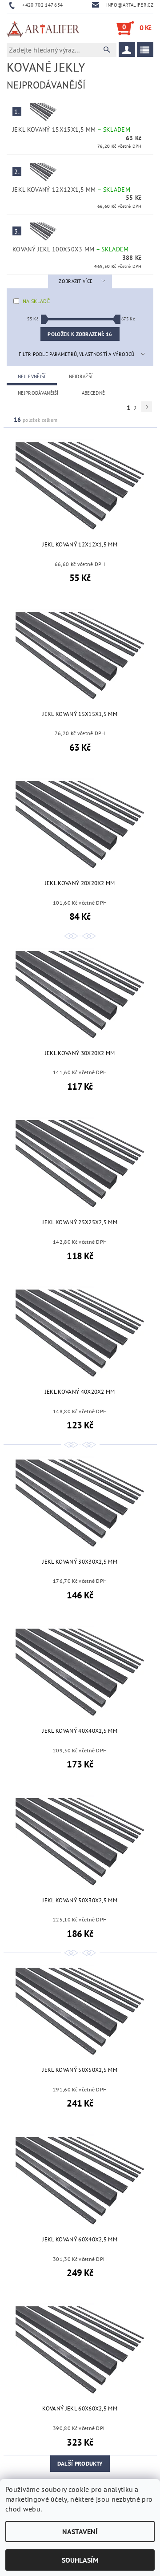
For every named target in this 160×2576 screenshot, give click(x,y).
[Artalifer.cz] (43, 28)
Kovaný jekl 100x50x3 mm (71, 249)
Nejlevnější (32, 376)
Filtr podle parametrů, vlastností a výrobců (77, 354)
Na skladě (36, 301)
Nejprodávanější (38, 393)
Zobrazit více (76, 281)
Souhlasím (80, 2560)
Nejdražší (81, 376)
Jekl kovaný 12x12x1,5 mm (71, 190)
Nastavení (80, 2532)
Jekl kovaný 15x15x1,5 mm (71, 129)
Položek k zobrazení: (80, 334)
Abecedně (94, 393)
